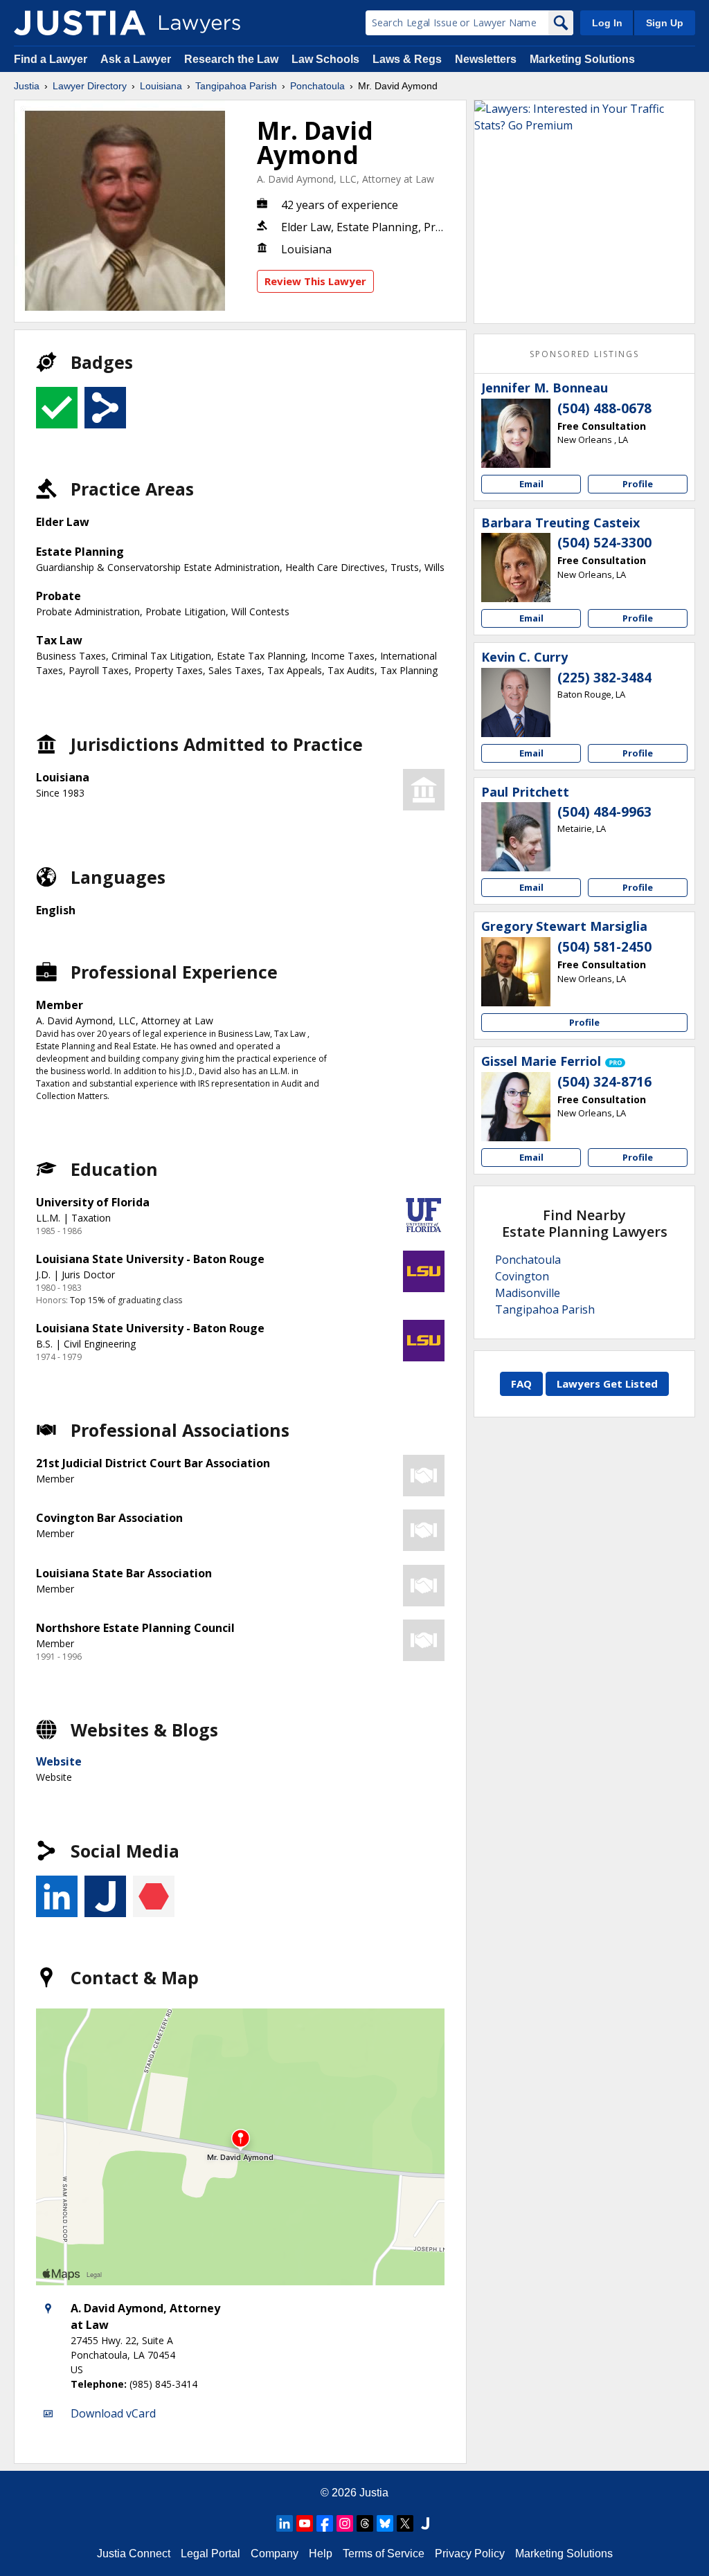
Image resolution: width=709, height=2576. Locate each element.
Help (321, 2554)
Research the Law (231, 59)
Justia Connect (134, 2554)
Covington (522, 1276)
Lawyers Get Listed (607, 1384)
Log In (607, 23)
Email (531, 484)
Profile (638, 484)
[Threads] (365, 2523)
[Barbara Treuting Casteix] (516, 568)
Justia (27, 86)
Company (275, 2554)
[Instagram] (345, 2523)
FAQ (521, 1384)
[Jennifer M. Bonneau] (516, 433)
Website (59, 1761)
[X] (405, 2523)
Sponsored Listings (584, 354)
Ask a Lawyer (137, 59)
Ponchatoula (317, 86)
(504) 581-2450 (604, 947)
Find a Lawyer (51, 59)
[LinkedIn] (285, 2523)
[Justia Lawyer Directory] (80, 23)
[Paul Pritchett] (516, 837)
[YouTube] (305, 2523)
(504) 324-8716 (604, 1082)
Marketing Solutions (582, 59)
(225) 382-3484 (604, 678)
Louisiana (161, 86)
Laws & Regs (407, 59)
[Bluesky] (385, 2523)
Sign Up (665, 23)
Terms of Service (384, 2554)
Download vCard (113, 2413)
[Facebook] (325, 2523)
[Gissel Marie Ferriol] (516, 1107)
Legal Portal (210, 2554)
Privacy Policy (470, 2554)
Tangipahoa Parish (236, 86)
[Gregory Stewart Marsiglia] (516, 972)
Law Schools (325, 59)
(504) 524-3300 (604, 543)
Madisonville (528, 1293)
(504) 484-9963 (604, 812)
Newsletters (486, 59)
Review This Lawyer (315, 281)
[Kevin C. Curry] (516, 702)
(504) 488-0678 (604, 408)
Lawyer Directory (90, 86)
